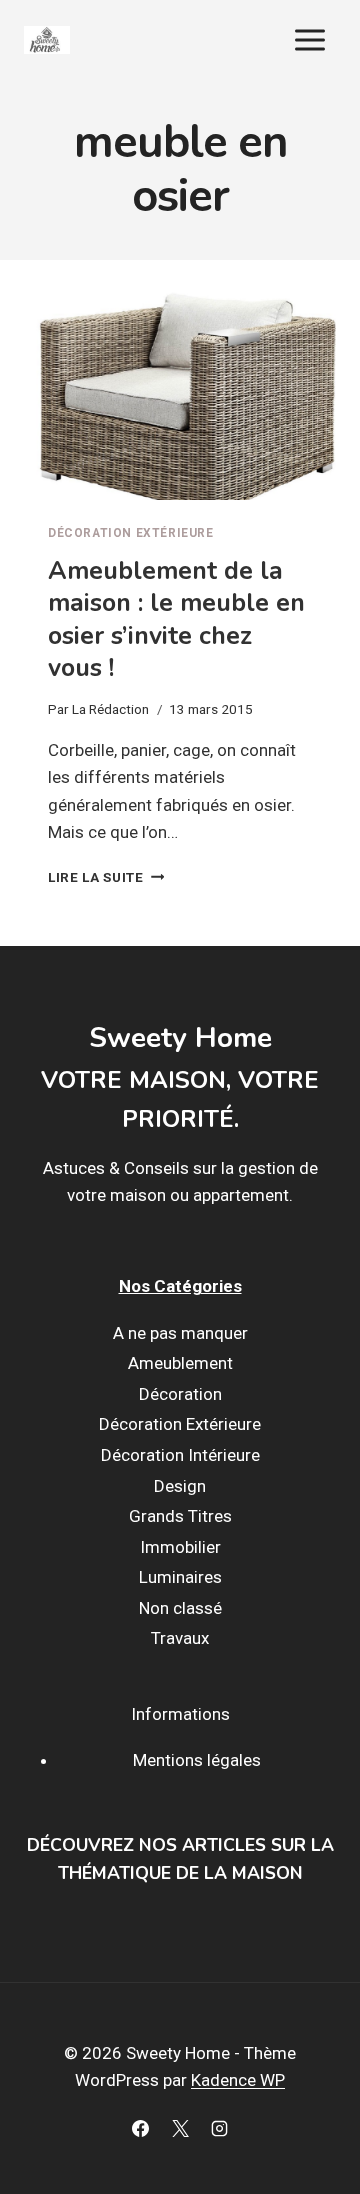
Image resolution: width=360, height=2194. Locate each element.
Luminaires (180, 1577)
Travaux (180, 1638)
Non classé (180, 1608)
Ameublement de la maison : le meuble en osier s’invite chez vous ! (176, 620)
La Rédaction (110, 709)
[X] (180, 2128)
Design (180, 1486)
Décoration (180, 1394)
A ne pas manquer (180, 1333)
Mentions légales (197, 1760)
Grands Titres (180, 1516)
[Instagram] (219, 2128)
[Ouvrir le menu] (309, 39)
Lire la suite (106, 877)
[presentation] (180, 396)
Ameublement (180, 1363)
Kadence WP (238, 2080)
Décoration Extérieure (131, 533)
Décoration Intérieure (180, 1455)
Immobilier (180, 1547)
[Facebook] (141, 2128)
